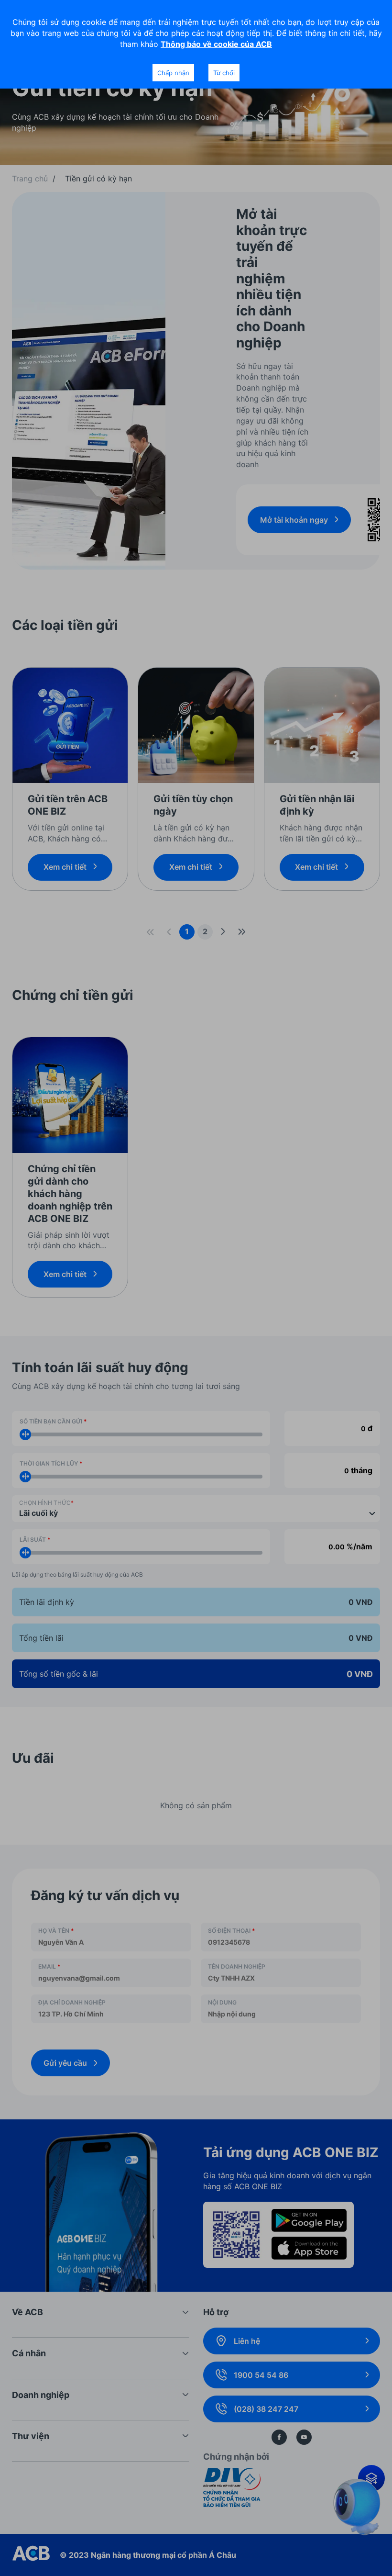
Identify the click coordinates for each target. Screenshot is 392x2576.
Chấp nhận (173, 73)
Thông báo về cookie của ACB (216, 44)
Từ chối (224, 73)
